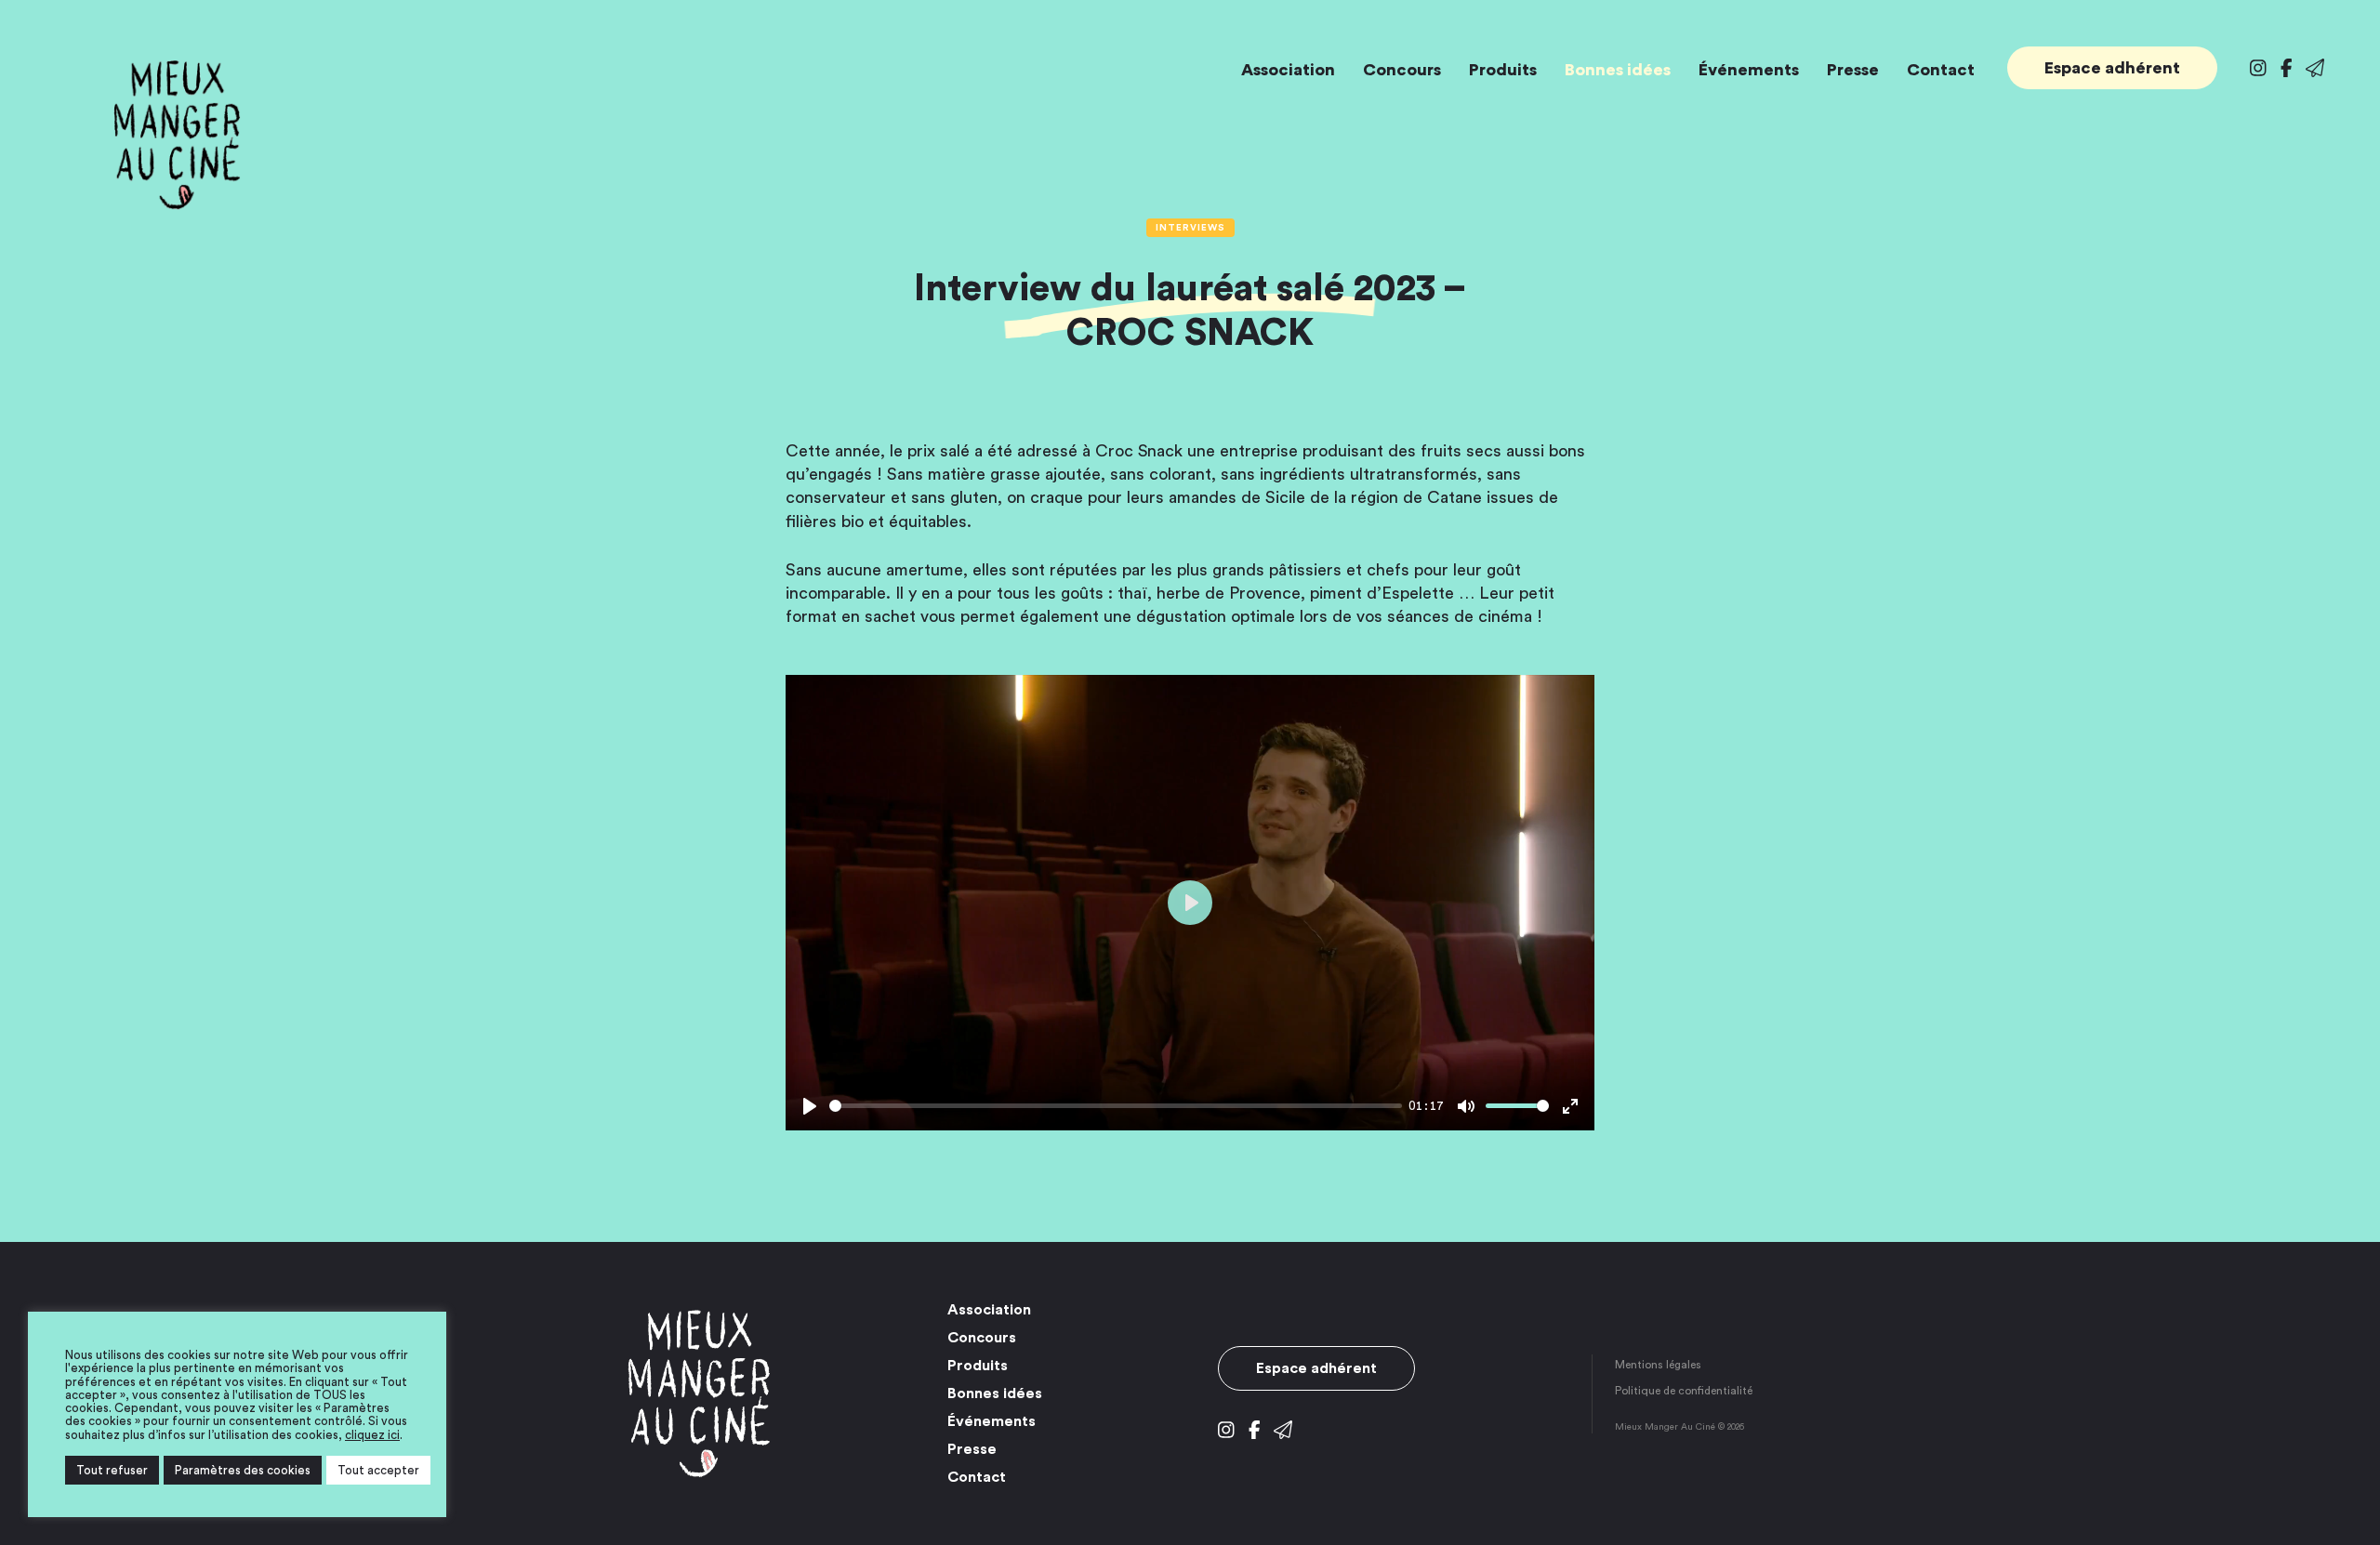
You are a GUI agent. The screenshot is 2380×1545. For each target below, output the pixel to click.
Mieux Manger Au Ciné (177, 135)
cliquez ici (372, 1435)
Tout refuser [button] (112, 1470)
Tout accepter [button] (378, 1470)
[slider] (1116, 1106)
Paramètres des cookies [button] (243, 1470)
